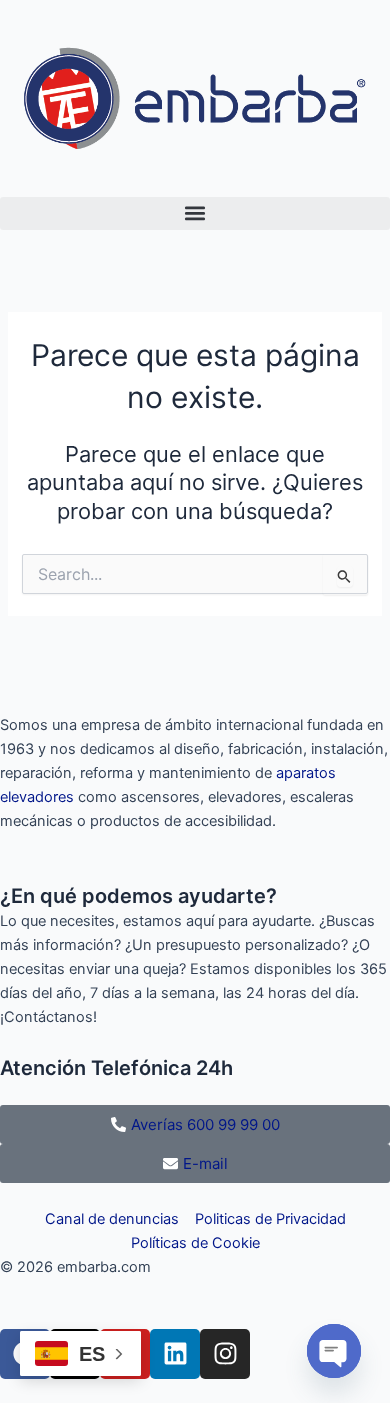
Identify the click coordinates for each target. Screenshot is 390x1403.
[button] (195, 213)
